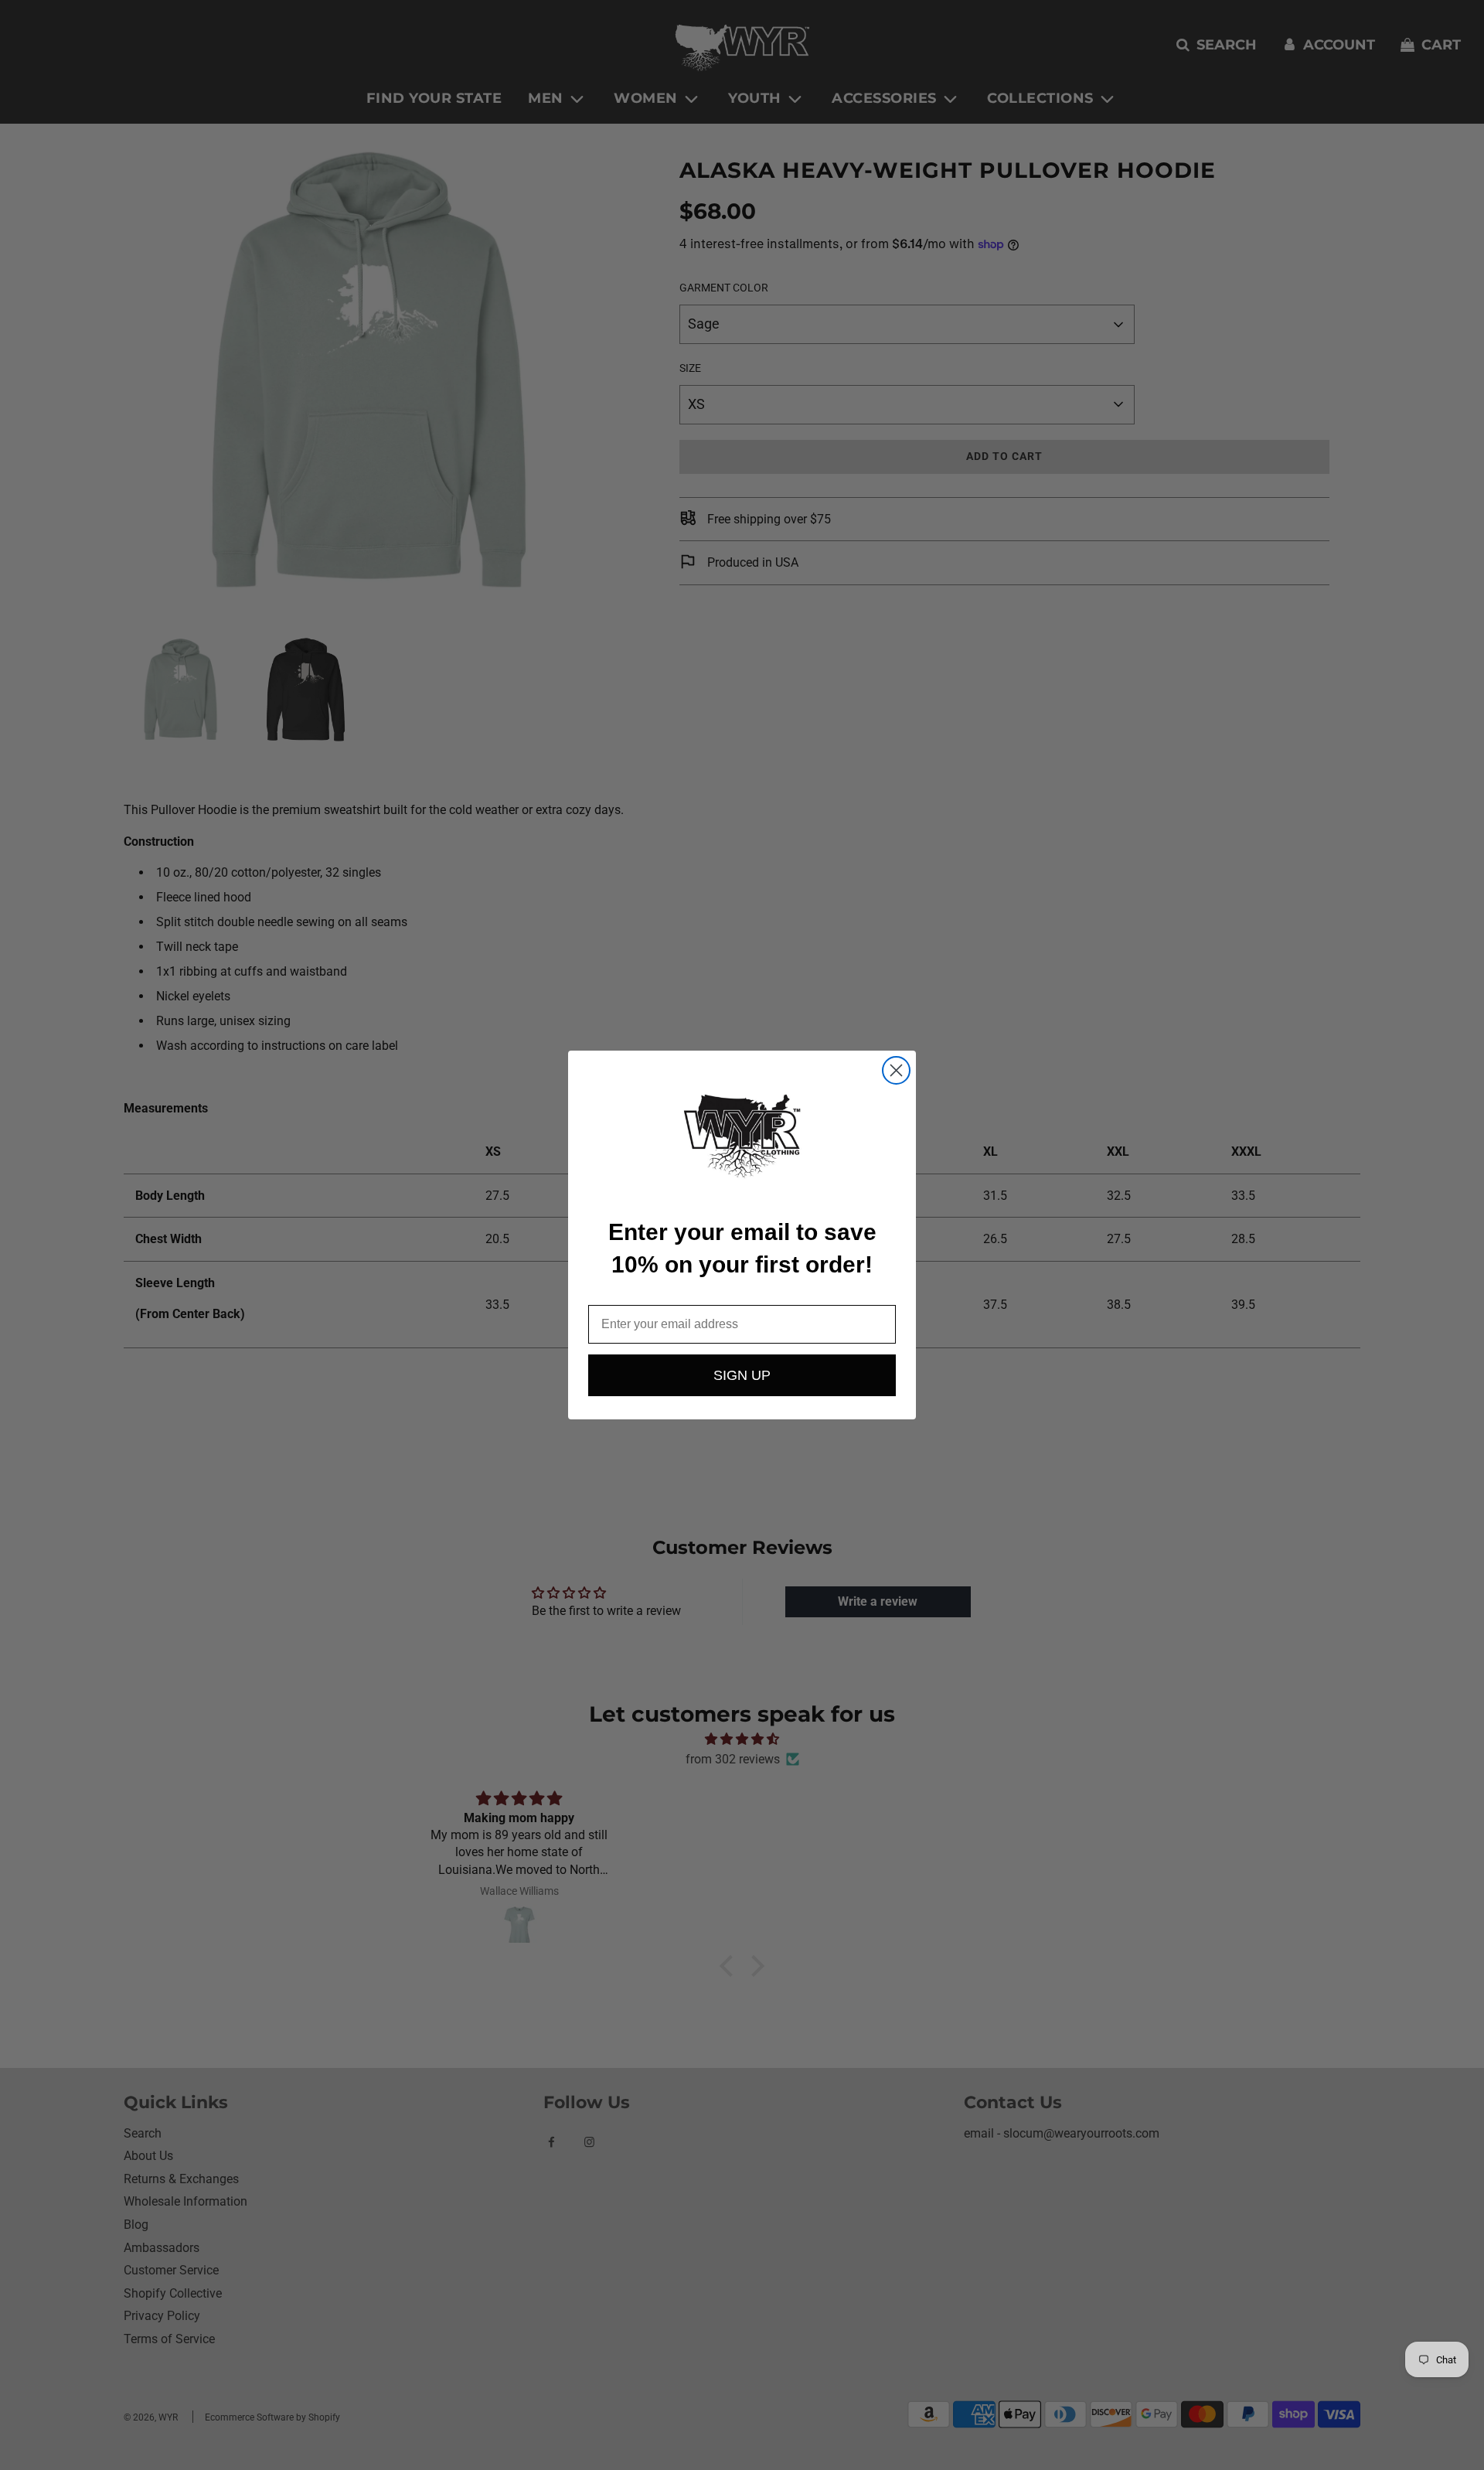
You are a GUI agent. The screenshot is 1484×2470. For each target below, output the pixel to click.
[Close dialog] (896, 1070)
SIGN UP (742, 1375)
